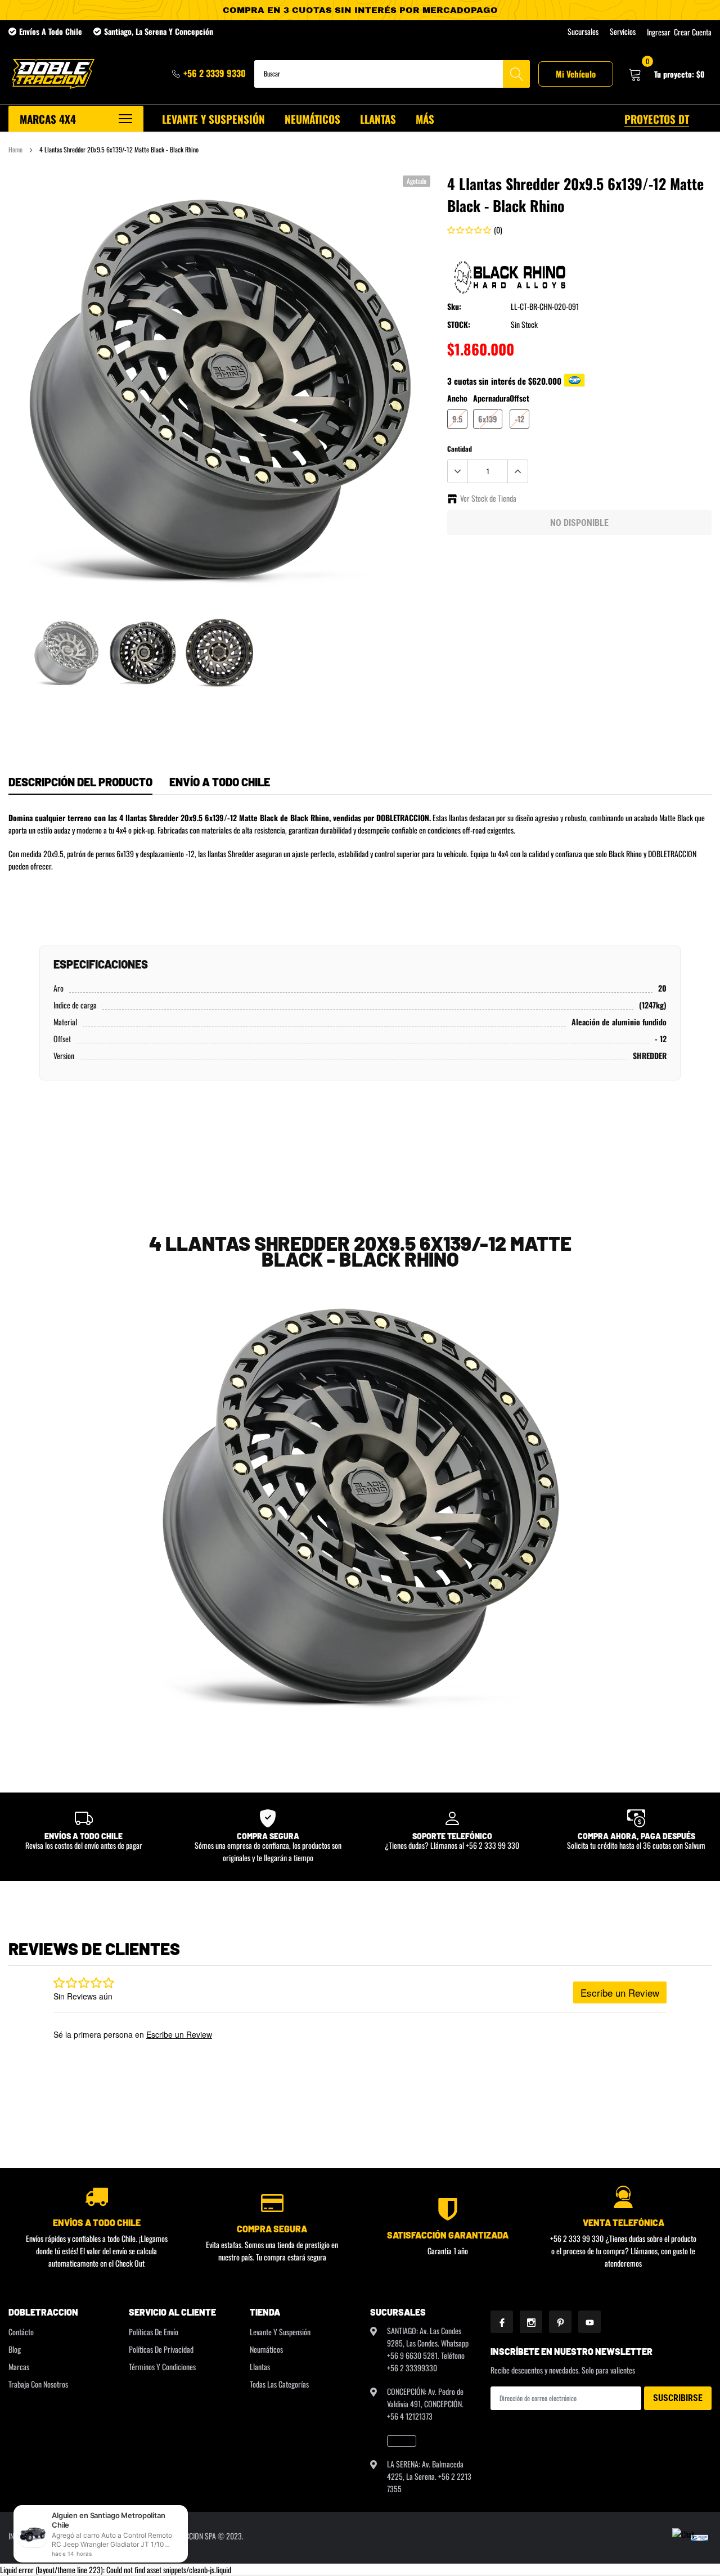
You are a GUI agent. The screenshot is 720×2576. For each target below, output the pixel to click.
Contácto (21, 2332)
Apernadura (491, 398)
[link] (66, 652)
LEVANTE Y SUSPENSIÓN (213, 119)
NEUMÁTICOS (312, 119)
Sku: (454, 306)
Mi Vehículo (576, 74)
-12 (519, 419)
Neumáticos (266, 2349)
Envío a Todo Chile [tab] (220, 782)
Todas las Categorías (279, 2384)
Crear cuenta (693, 32)
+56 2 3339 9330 (215, 73)
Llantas (260, 2366)
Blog (15, 2349)
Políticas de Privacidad (161, 2349)
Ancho (457, 398)
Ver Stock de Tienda (488, 498)
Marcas (19, 2366)
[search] (516, 74)
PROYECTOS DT (657, 119)
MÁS (425, 119)
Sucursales (583, 31)
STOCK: (459, 324)
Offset (519, 398)
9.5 (457, 419)
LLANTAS (378, 119)
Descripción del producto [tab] (80, 782)
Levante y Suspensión (280, 2332)
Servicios (623, 31)
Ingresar (659, 32)
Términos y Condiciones (162, 2366)
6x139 (488, 419)
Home (15, 149)
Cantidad (460, 449)
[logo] (52, 74)
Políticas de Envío (154, 2332)
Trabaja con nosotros (38, 2384)
